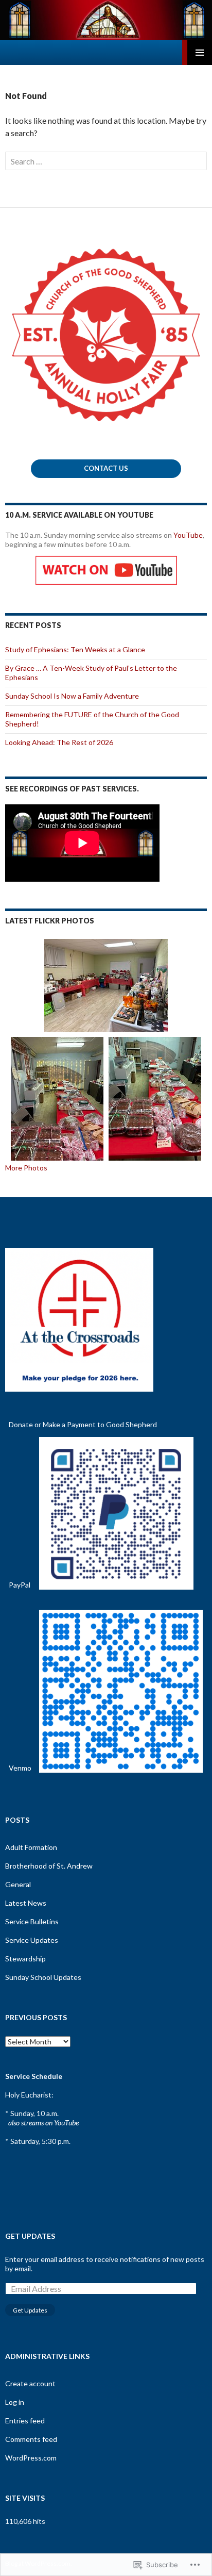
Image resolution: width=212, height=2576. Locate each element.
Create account (30, 2383)
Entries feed (25, 2421)
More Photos (26, 1168)
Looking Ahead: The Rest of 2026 (59, 742)
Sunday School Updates (43, 1977)
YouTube (188, 535)
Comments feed (31, 2439)
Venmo (20, 1768)
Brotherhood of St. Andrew (49, 1866)
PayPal (20, 1585)
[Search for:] (106, 161)
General (18, 1884)
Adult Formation (31, 1847)
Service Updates (32, 1940)
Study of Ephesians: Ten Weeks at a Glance (75, 649)
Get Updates (30, 2236)
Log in (15, 2402)
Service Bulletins (32, 1921)
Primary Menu (200, 53)
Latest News (26, 1903)
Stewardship (25, 1959)
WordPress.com (31, 2458)
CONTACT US (106, 468)
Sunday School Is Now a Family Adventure (72, 696)
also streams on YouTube (43, 2123)
